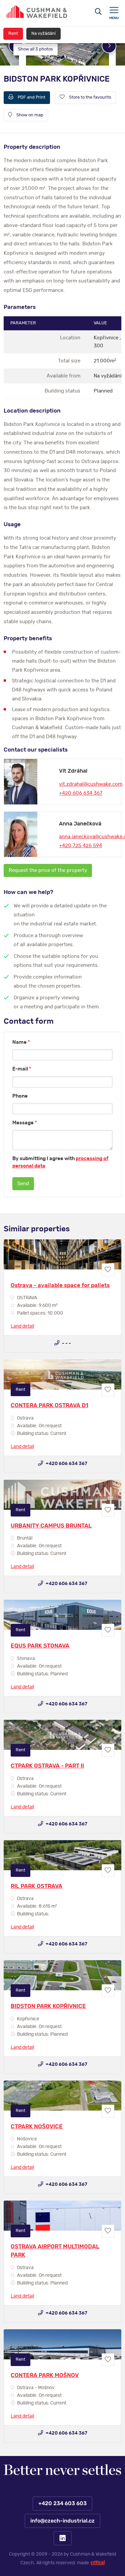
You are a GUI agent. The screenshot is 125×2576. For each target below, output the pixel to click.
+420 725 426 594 (80, 846)
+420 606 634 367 (81, 793)
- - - (66, 1343)
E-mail (22, 1069)
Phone (20, 1096)
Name (21, 1042)
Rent (13, 34)
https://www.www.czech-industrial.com (37, 12)
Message (25, 1123)
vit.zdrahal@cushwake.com (91, 784)
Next (109, 46)
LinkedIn (63, 2538)
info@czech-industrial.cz (62, 2521)
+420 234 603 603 (62, 2503)
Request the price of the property (48, 870)
